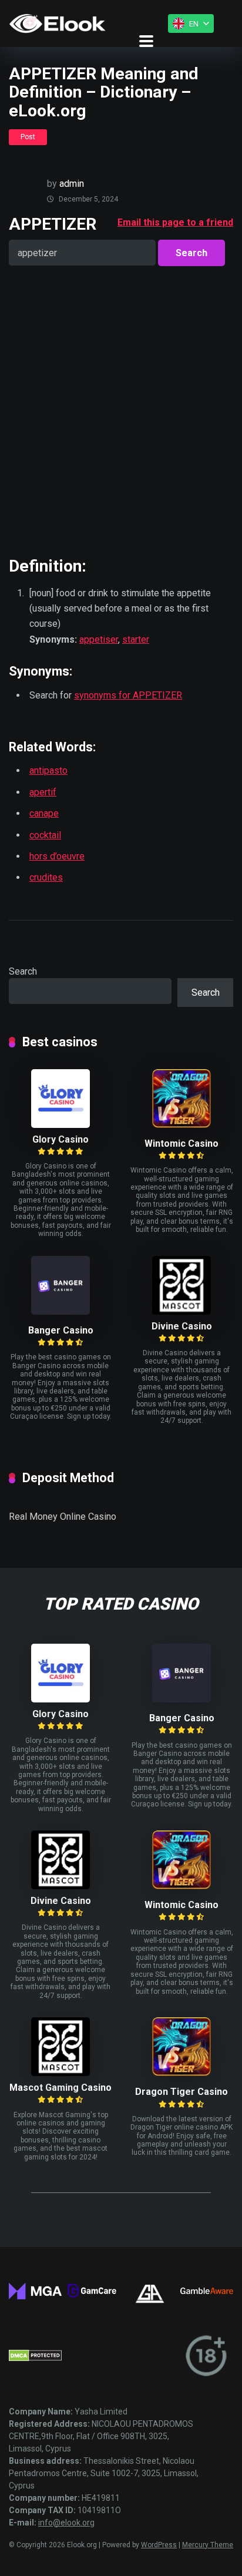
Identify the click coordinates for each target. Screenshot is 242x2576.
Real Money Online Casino (63, 1517)
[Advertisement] (121, 411)
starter (136, 639)
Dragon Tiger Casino (181, 2092)
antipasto (48, 770)
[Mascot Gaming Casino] (60, 2073)
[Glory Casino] (60, 1125)
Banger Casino (61, 1330)
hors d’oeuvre (57, 856)
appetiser (99, 639)
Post (28, 137)
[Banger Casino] (60, 1311)
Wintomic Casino (181, 1143)
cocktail (45, 835)
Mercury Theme (208, 2545)
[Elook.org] (57, 23)
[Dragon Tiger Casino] (181, 2073)
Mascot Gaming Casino (60, 2088)
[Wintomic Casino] (181, 1125)
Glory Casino (60, 1139)
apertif (43, 792)
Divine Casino (182, 1326)
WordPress (159, 2545)
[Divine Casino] (181, 1311)
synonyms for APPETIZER (128, 695)
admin (72, 184)
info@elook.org (66, 2523)
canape (44, 813)
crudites (46, 877)
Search (23, 971)
